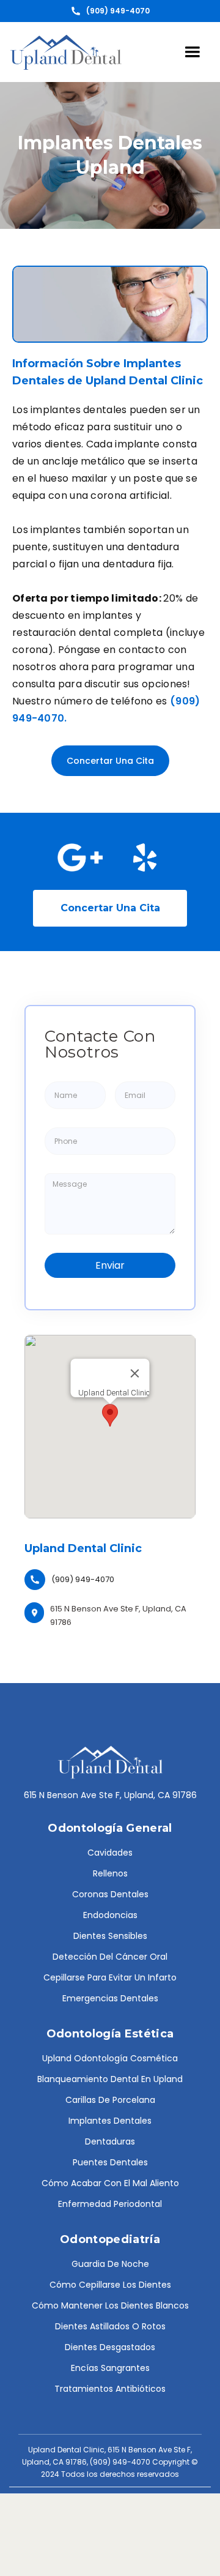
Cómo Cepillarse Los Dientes (110, 2285)
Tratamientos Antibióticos (110, 2389)
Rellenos (110, 1873)
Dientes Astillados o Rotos (110, 2326)
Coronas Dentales (110, 1894)
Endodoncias (110, 1915)
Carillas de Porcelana (110, 2100)
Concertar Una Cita (110, 761)
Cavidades (110, 1853)
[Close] (135, 1373)
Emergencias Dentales (110, 1998)
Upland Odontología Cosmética (110, 2058)
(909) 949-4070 (83, 1579)
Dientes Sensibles (110, 1936)
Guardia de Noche (110, 2264)
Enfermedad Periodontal (110, 2204)
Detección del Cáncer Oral (110, 1957)
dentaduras (110, 2141)
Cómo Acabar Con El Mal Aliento (110, 2183)
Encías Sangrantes (110, 2368)
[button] (193, 52)
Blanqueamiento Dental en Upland (110, 2079)
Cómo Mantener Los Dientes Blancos (110, 2305)
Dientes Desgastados (110, 2347)
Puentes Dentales (110, 2162)
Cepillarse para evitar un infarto (110, 1977)
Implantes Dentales (110, 2121)
